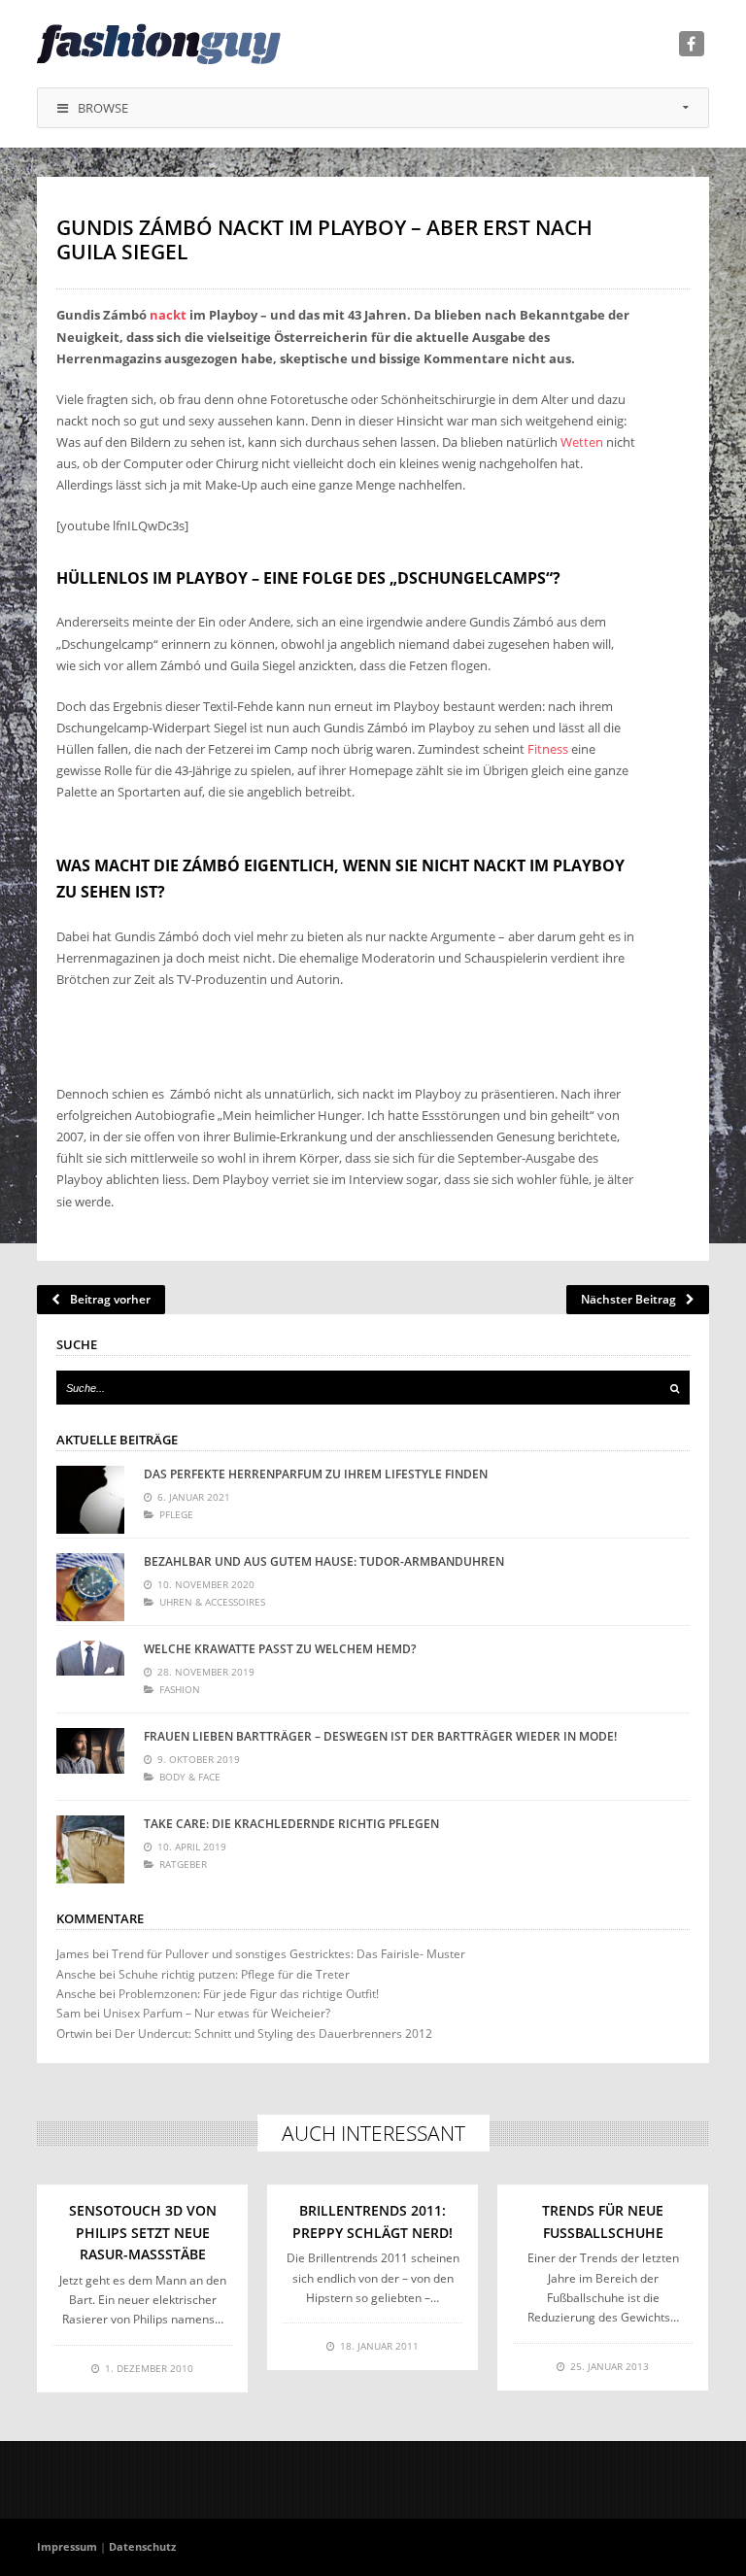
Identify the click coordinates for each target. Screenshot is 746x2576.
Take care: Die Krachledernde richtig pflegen (291, 1824)
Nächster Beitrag (628, 1299)
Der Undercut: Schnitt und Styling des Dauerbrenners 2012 (273, 2034)
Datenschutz (142, 2546)
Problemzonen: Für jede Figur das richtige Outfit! (249, 1994)
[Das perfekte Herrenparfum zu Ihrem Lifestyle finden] (90, 1500)
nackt (168, 315)
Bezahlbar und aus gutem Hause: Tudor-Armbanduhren (324, 1561)
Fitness (548, 749)
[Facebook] (692, 44)
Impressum (67, 2546)
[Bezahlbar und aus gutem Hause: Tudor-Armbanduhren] (90, 1587)
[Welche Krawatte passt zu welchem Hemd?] (90, 1675)
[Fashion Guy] (159, 44)
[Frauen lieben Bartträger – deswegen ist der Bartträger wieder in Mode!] (90, 1762)
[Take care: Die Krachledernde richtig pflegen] (90, 1849)
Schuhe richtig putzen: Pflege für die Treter (234, 1974)
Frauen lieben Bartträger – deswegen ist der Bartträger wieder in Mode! (380, 1736)
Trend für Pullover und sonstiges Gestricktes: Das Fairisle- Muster (288, 1954)
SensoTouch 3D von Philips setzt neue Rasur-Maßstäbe (143, 2232)
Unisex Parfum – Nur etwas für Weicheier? (217, 2013)
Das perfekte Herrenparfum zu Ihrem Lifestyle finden (316, 1474)
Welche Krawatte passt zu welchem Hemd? (280, 1649)
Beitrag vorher (110, 1299)
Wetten (582, 442)
